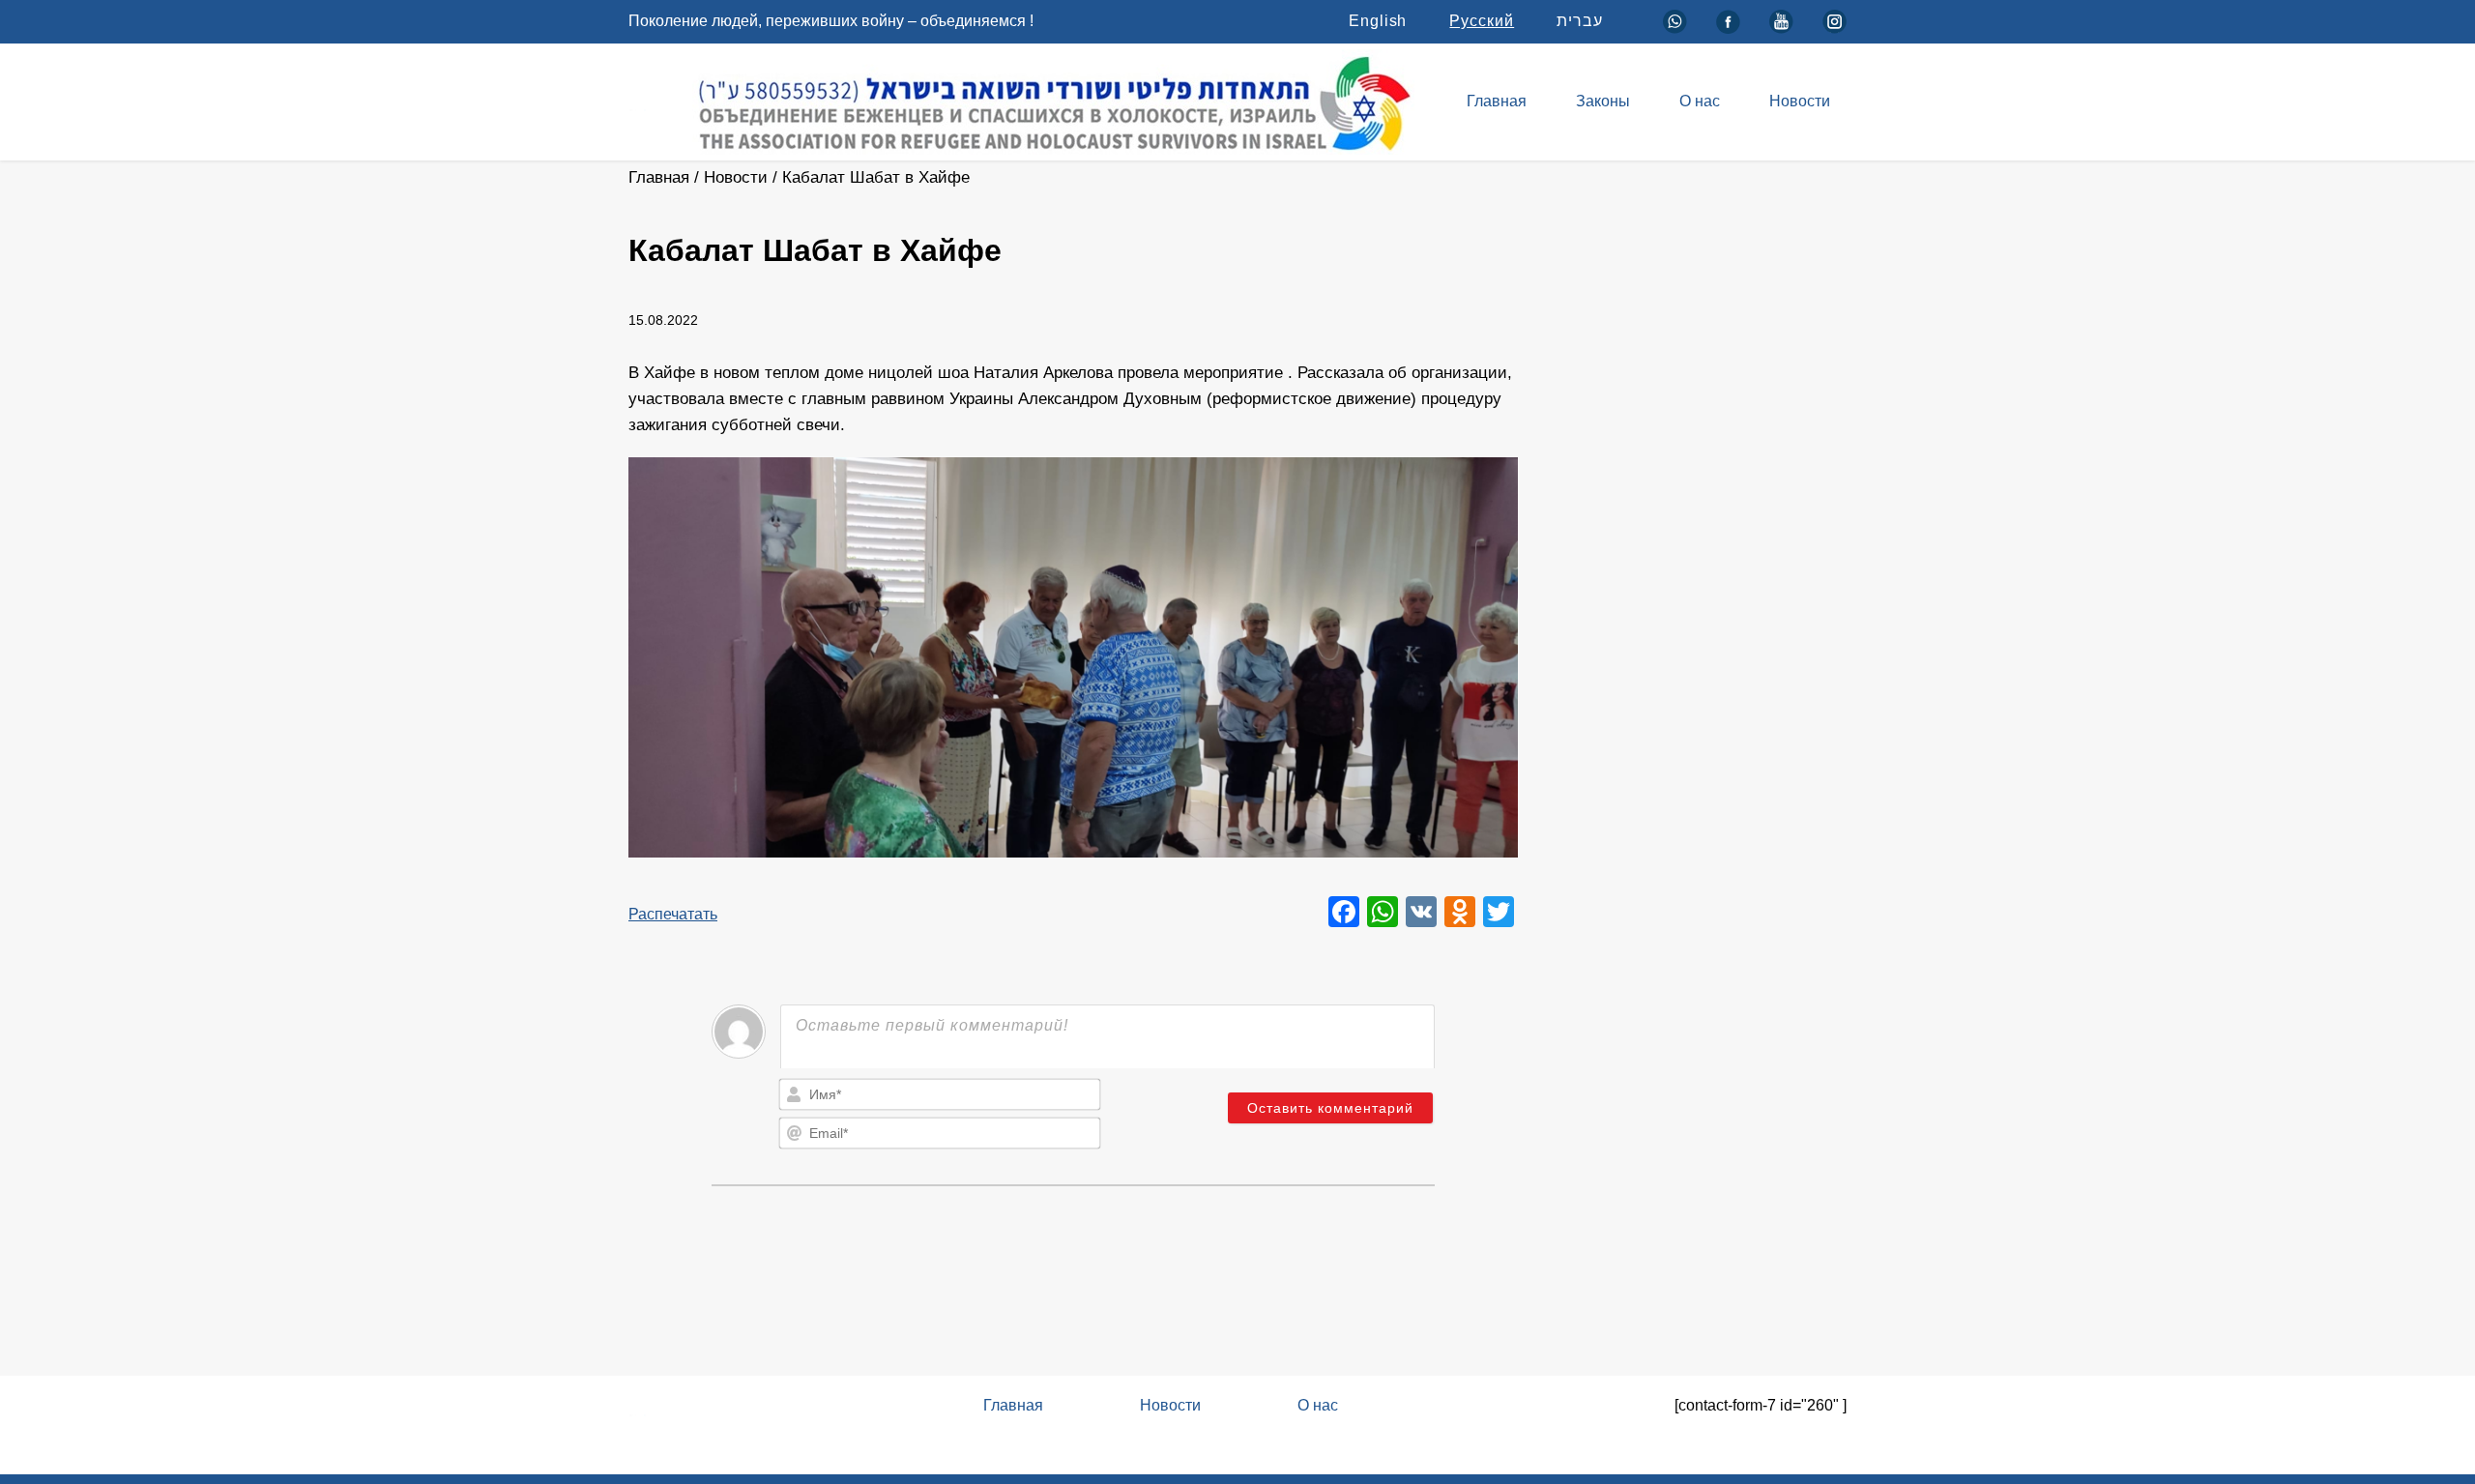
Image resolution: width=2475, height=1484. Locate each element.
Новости (1800, 101)
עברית (1580, 21)
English (1378, 21)
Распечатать (673, 914)
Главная (1497, 101)
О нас (1700, 101)
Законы (1603, 101)
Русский (1482, 21)
